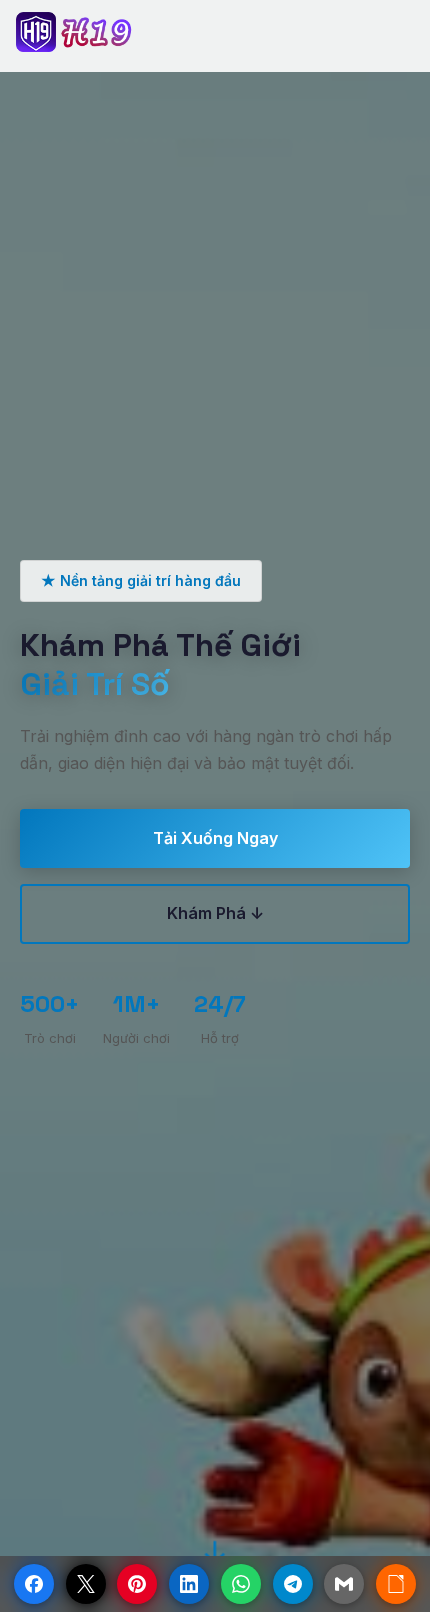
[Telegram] (293, 1584)
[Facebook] (34, 1584)
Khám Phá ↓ (215, 913)
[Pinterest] (137, 1584)
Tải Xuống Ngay (215, 838)
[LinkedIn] (189, 1584)
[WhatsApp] (241, 1584)
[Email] (344, 1584)
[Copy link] (396, 1584)
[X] (86, 1584)
